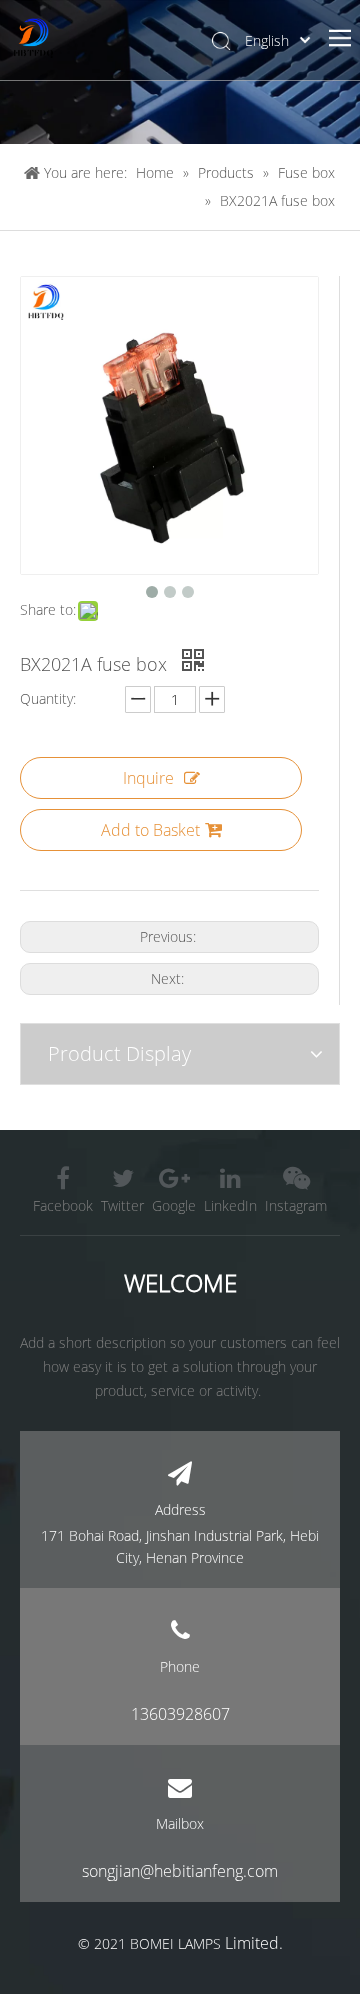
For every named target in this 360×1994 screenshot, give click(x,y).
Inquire (148, 778)
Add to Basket (150, 830)
